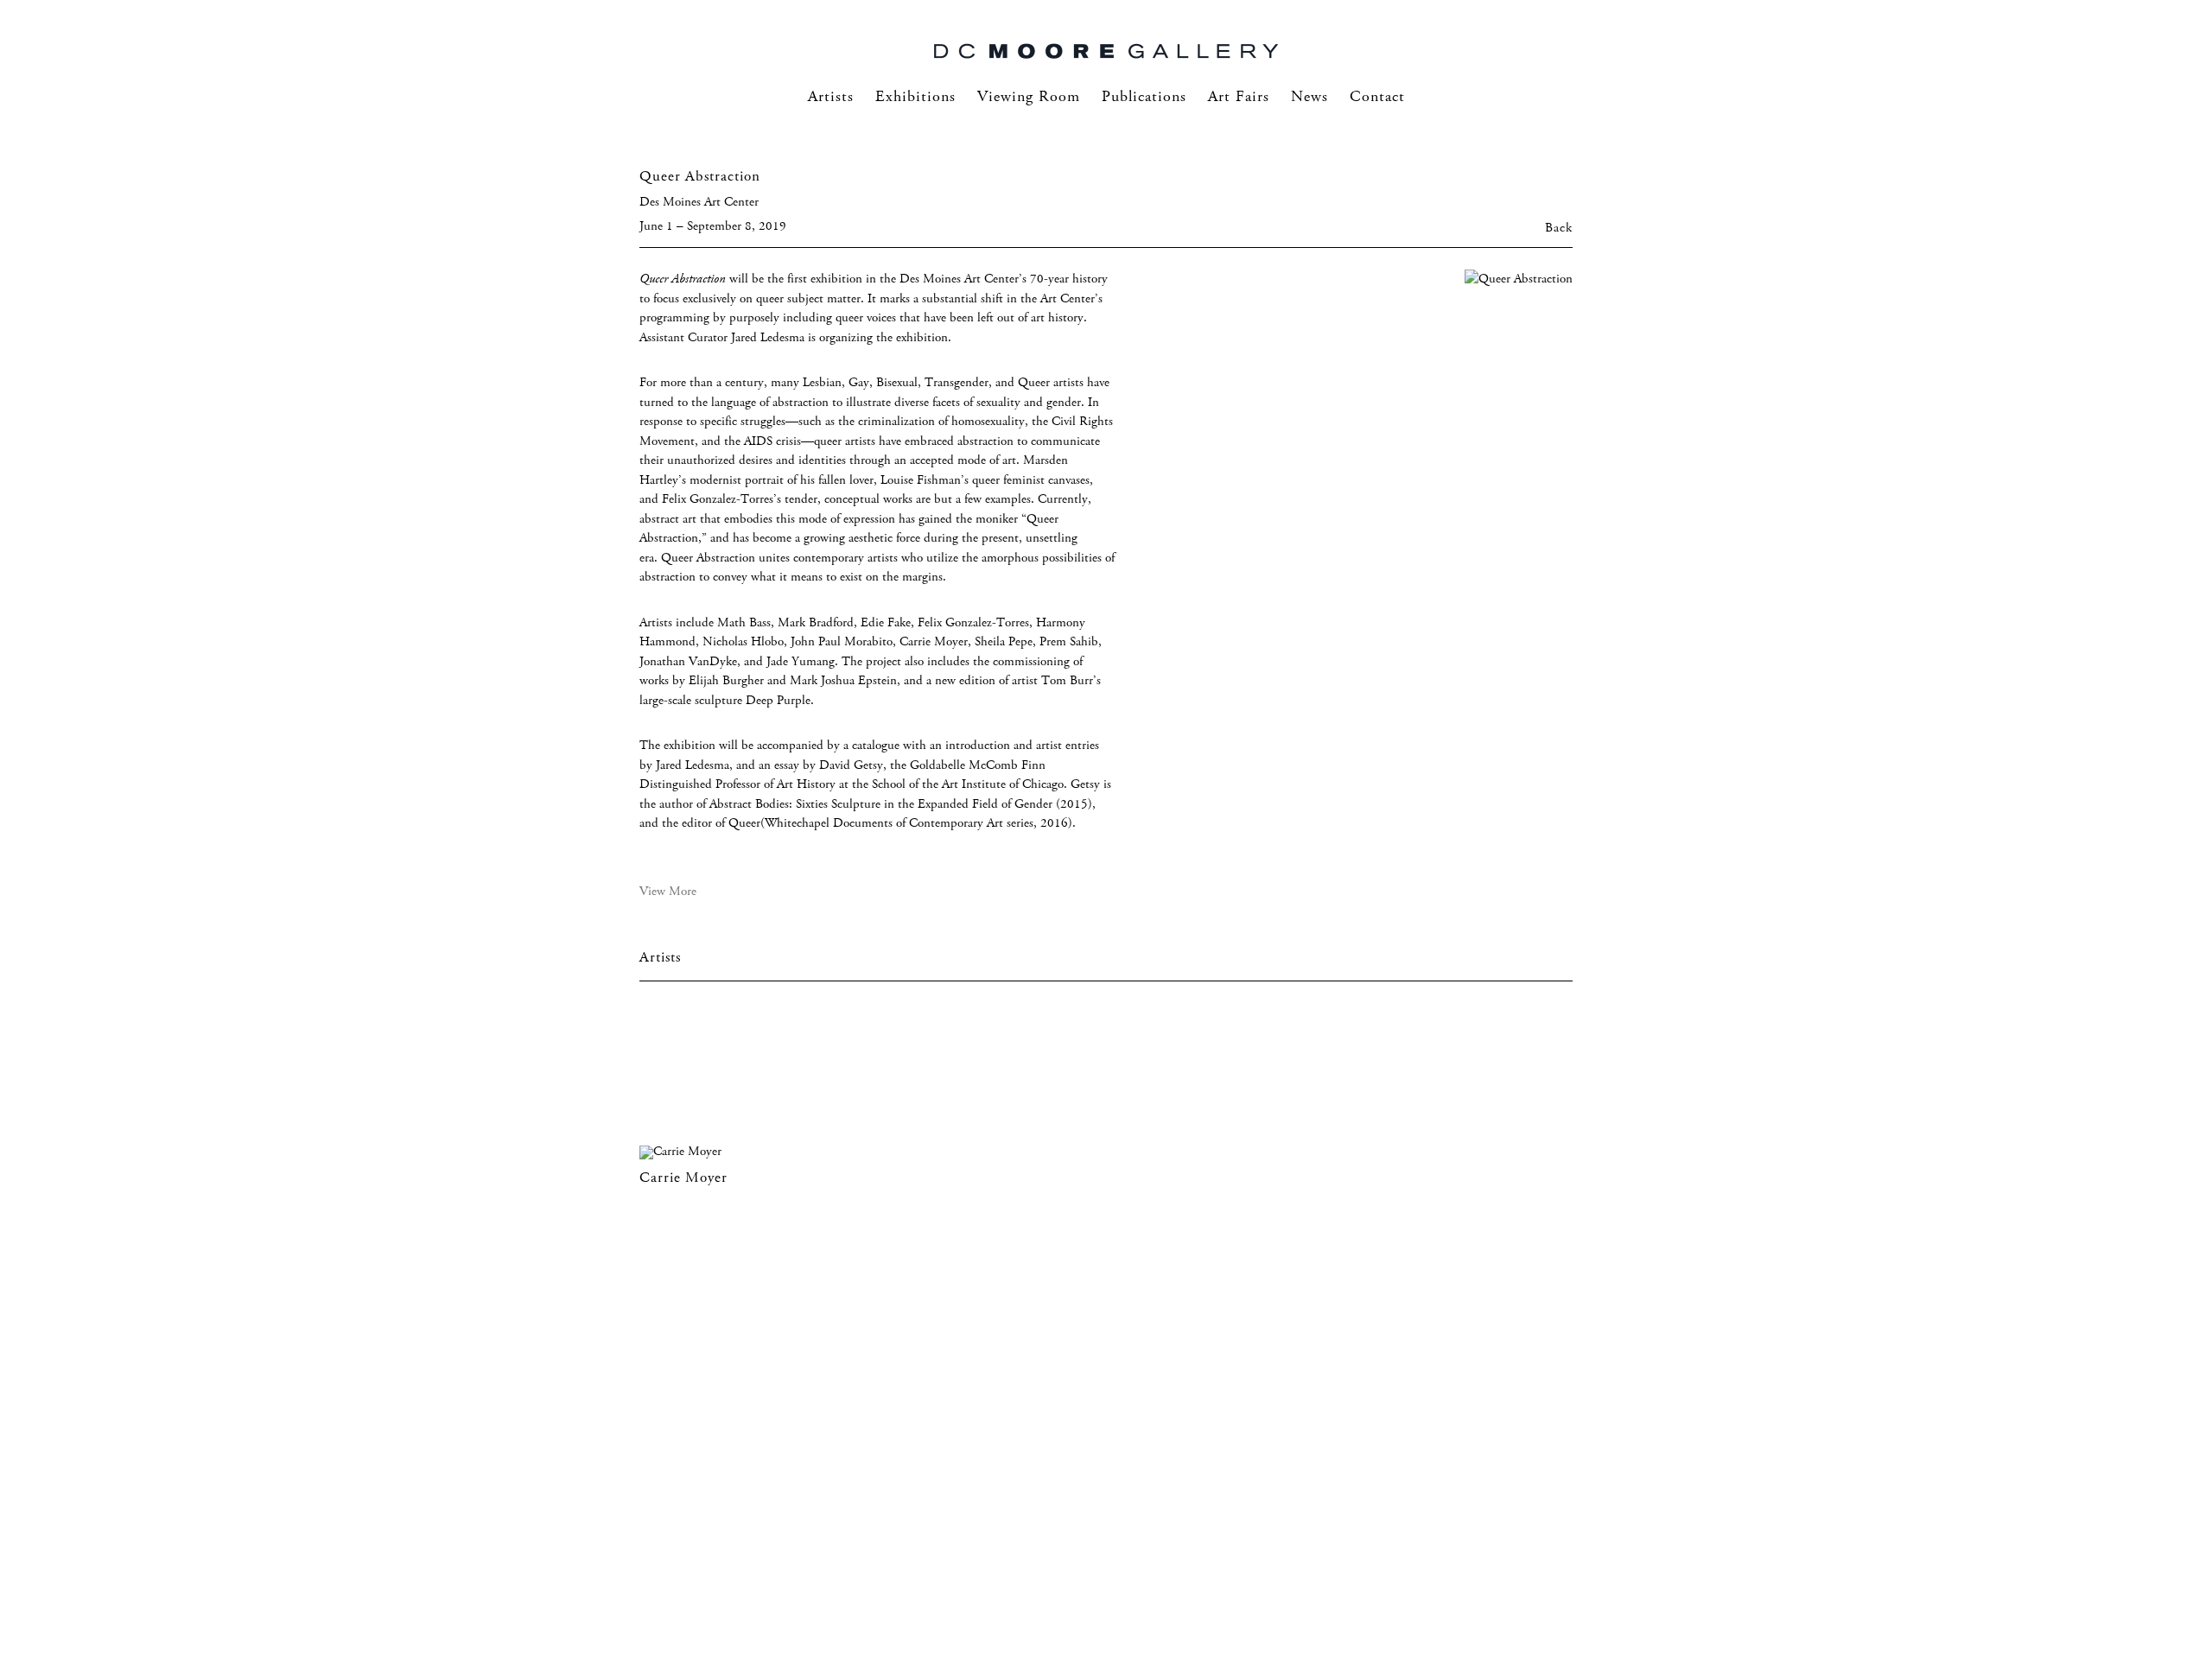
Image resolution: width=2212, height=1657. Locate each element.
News (1309, 97)
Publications (1144, 97)
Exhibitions (915, 97)
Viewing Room (1029, 97)
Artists (831, 97)
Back (1559, 228)
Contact (1377, 97)
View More (668, 892)
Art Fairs (1239, 97)
